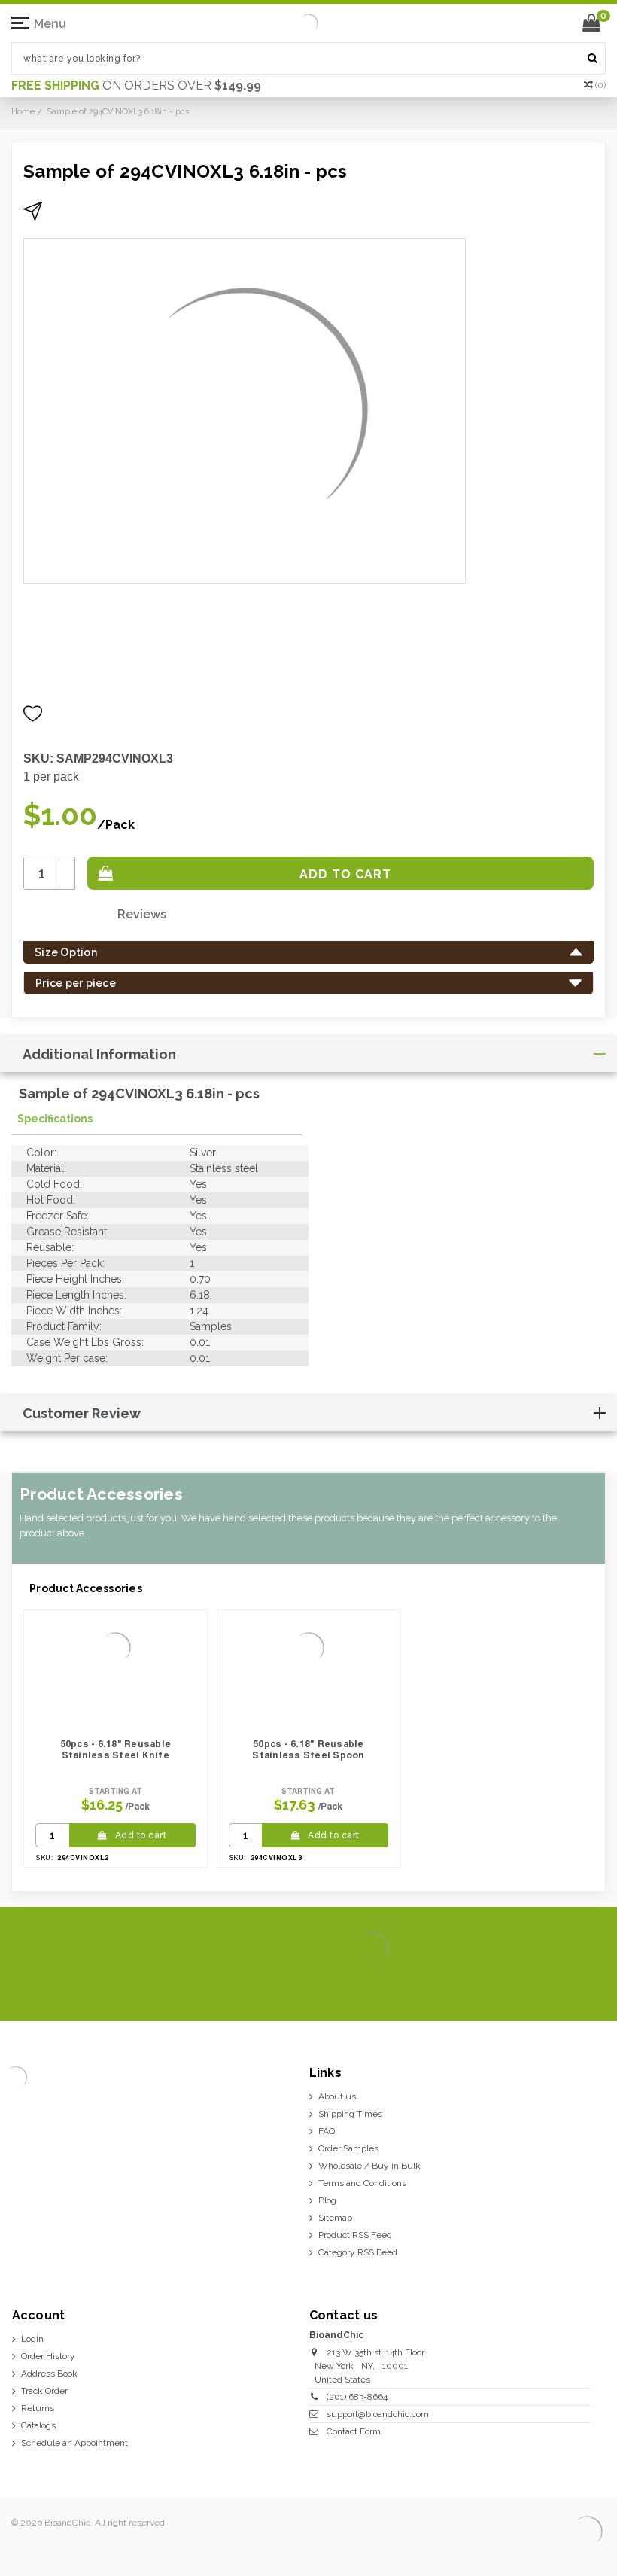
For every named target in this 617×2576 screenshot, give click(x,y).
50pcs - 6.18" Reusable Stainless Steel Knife (116, 1749)
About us (337, 2096)
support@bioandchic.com (378, 2414)
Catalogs (38, 2425)
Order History (48, 2356)
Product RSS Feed (355, 2235)
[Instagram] (543, 1987)
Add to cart (141, 1835)
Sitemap (335, 2218)
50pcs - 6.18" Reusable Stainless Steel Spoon (308, 1749)
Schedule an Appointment (74, 2443)
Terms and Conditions (362, 2183)
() (600, 85)
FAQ (327, 2131)
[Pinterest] (567, 1987)
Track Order (44, 2391)
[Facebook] (495, 1987)
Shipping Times (350, 2114)
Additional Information (99, 1054)
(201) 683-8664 (357, 2397)
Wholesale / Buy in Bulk (369, 2166)
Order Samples (348, 2148)
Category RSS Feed (358, 2252)
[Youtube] (591, 1987)
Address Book (49, 2374)
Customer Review (82, 1413)
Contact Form (354, 2431)
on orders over (136, 85)
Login (32, 2339)
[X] (519, 1987)
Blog (327, 2200)
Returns (38, 2408)
